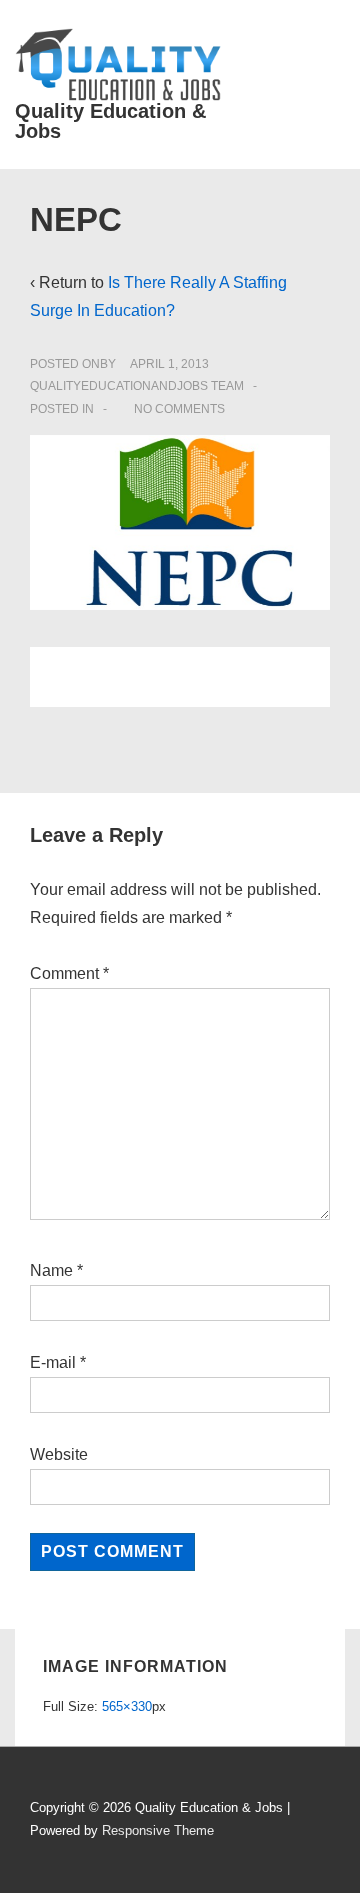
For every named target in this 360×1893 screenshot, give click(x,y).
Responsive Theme (158, 1830)
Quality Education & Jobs (110, 121)
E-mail (53, 1362)
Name (51, 1270)
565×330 (127, 1706)
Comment (69, 973)
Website (59, 1454)
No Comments (179, 409)
